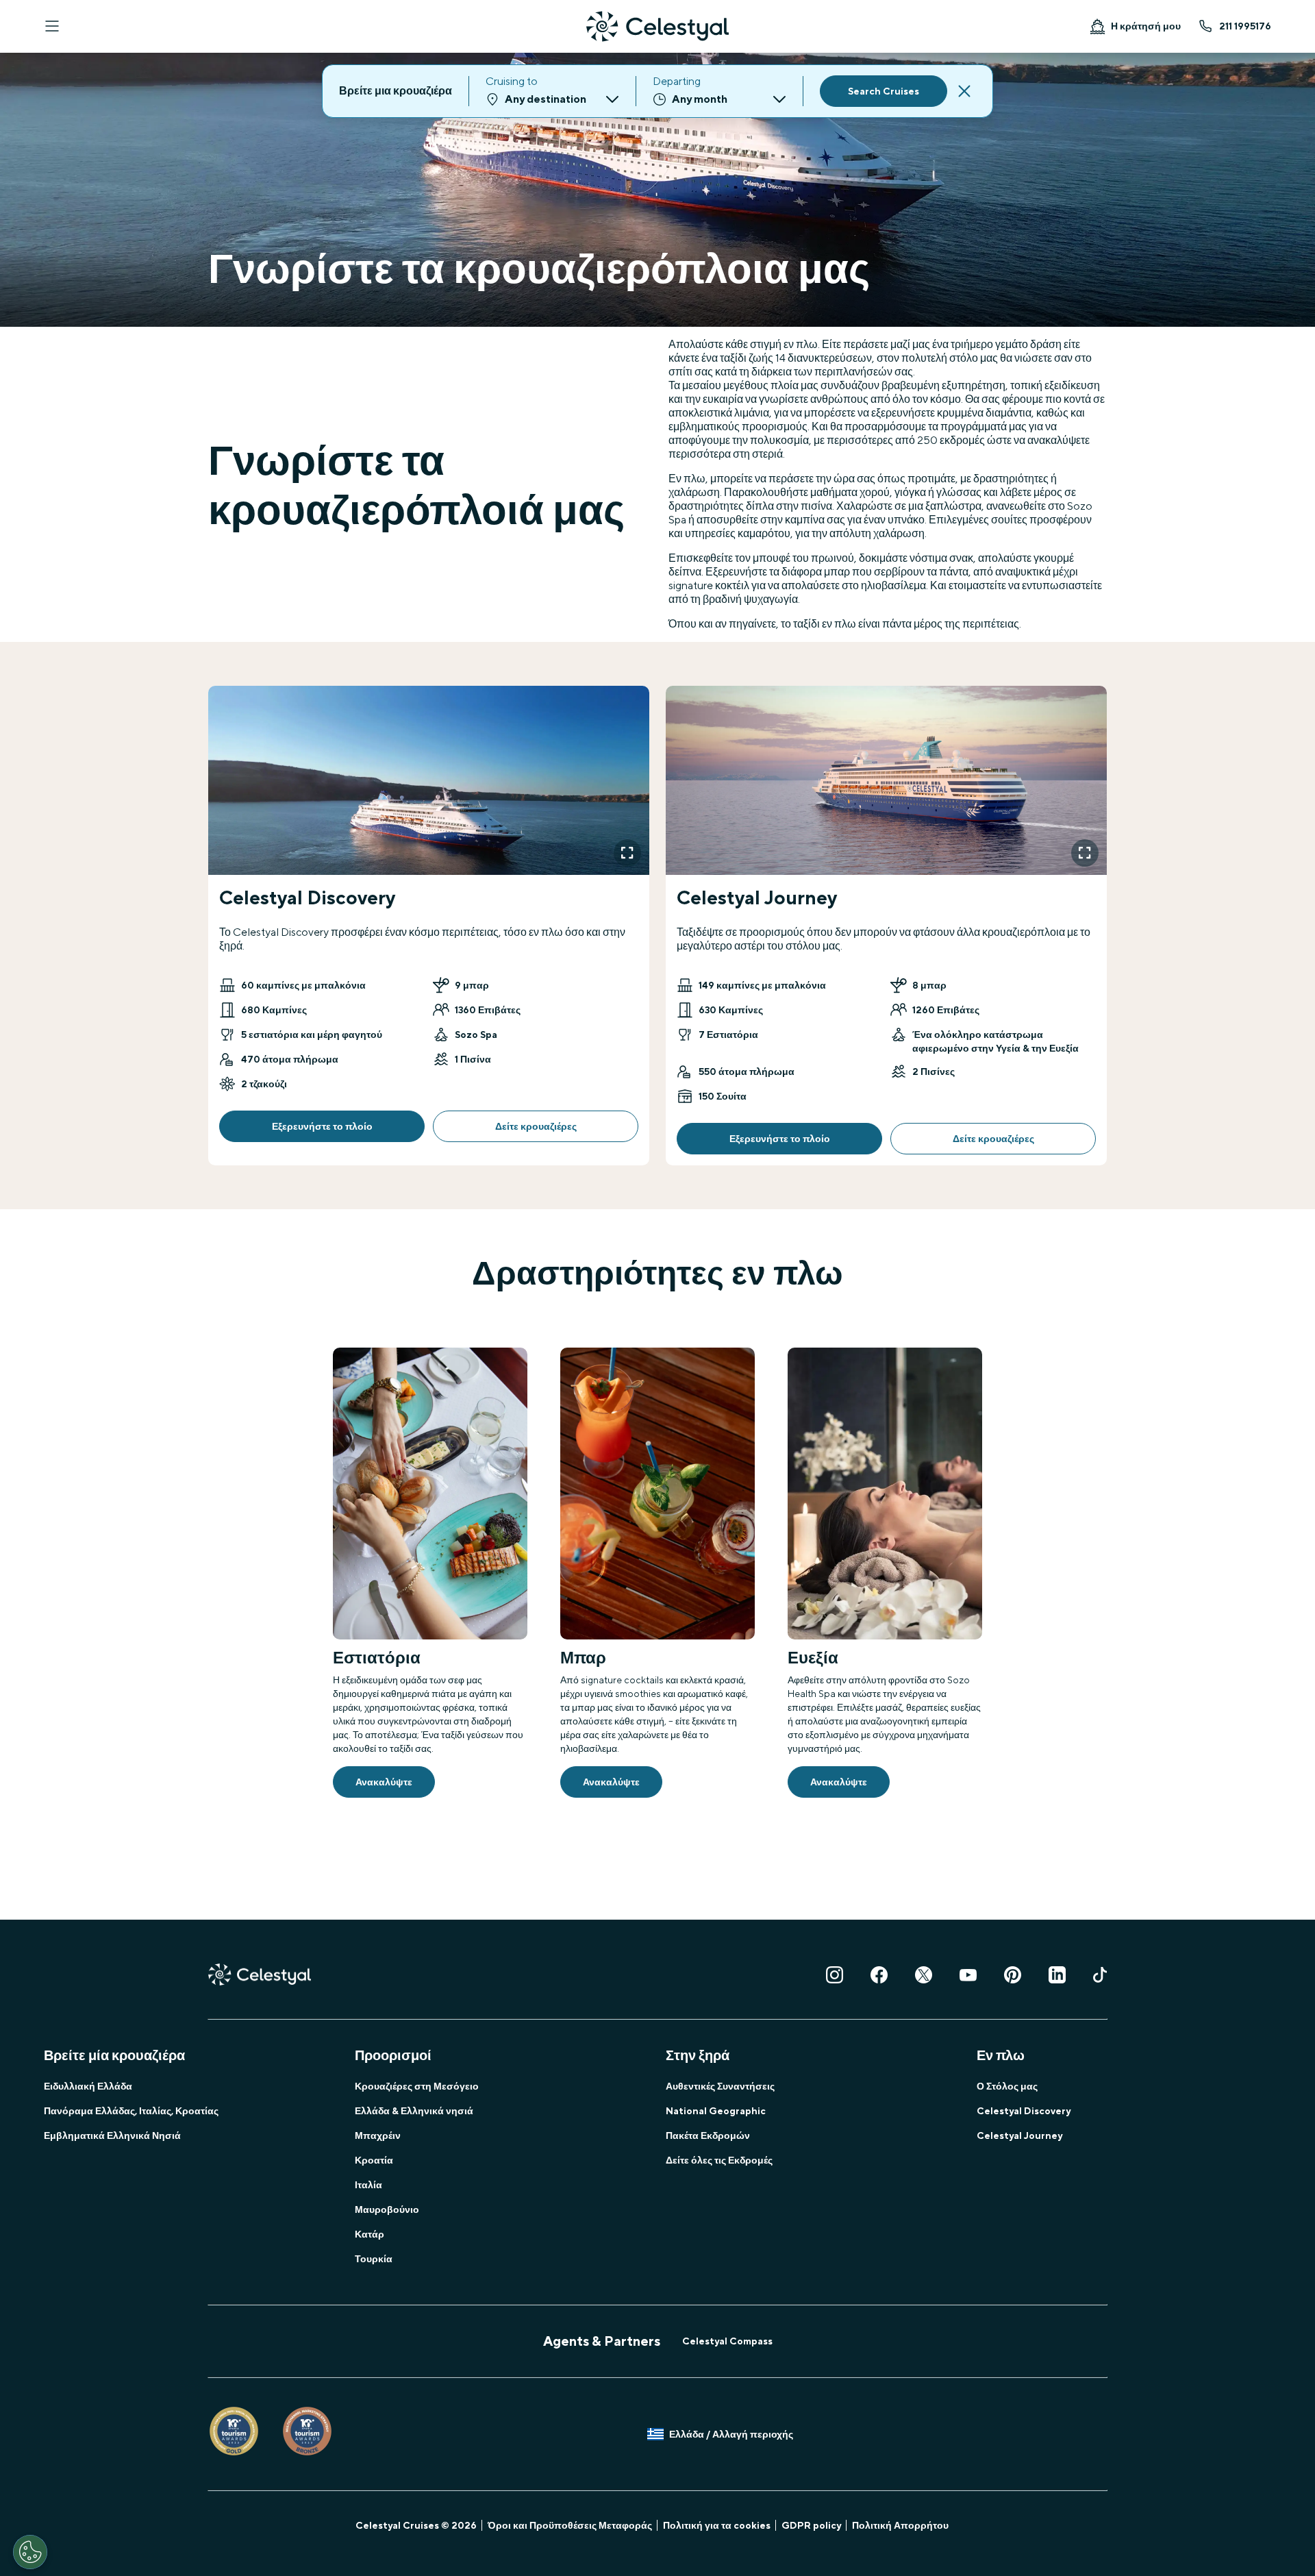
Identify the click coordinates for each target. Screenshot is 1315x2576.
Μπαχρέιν (378, 2135)
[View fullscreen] (627, 853)
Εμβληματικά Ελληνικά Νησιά (112, 2135)
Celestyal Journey (1019, 2135)
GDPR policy (811, 2525)
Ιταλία (368, 2185)
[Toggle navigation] (52, 26)
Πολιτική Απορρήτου (900, 2525)
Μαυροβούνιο (387, 2209)
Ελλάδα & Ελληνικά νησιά (414, 2111)
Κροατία (374, 2160)
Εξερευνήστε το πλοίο (322, 1126)
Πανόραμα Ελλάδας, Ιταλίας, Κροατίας (131, 2111)
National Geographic (716, 2111)
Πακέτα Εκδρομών (708, 2135)
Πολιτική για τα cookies (717, 2525)
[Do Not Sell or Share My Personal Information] (30, 2552)
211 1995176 (1245, 26)
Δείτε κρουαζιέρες (536, 1126)
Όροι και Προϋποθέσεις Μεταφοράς (570, 2525)
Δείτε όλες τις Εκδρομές (719, 2160)
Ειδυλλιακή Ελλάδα (88, 2086)
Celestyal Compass (727, 2341)
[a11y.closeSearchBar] (964, 91)
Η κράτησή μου (1146, 26)
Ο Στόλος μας (1007, 2086)
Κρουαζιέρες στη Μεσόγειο (417, 2086)
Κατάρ (370, 2234)
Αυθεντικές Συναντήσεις (720, 2086)
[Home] (657, 26)
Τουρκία (374, 2259)
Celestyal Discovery (1024, 2111)
